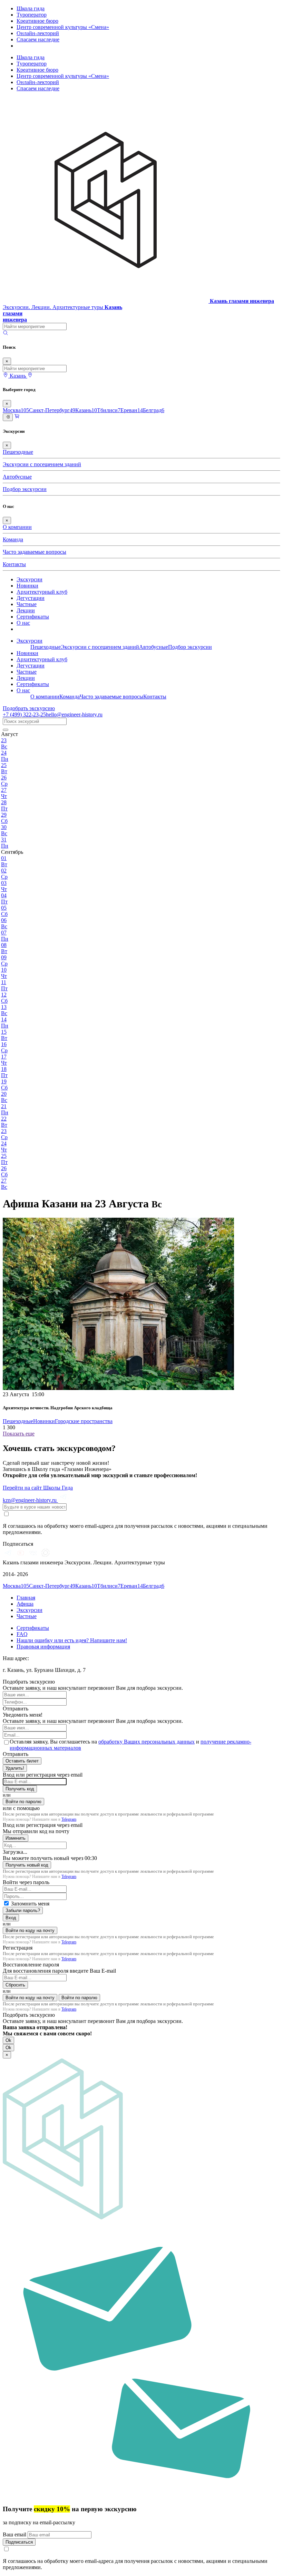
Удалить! (15, 1768)
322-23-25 (24, 714)
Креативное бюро (37, 21)
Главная (26, 1598)
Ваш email (15, 2534)
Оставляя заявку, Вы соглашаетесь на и (130, 1745)
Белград (154, 410)
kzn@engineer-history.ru (30, 1500)
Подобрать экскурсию (29, 708)
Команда (13, 539)
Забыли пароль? (23, 1910)
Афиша (25, 1604)
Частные (27, 604)
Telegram (69, 1819)
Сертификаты (33, 617)
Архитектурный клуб (42, 592)
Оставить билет (22, 1761)
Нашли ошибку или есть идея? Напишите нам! (72, 1640)
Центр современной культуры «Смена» (63, 27)
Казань (86, 410)
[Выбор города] (30, 376)
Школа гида (31, 8)
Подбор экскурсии (25, 489)
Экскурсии (30, 579)
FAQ (22, 1634)
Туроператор (32, 15)
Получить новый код (27, 1865)
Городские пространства (84, 1421)
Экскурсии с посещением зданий (42, 464)
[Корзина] (17, 417)
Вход (11, 1918)
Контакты (14, 564)
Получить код (20, 1789)
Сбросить (15, 1985)
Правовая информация (43, 1647)
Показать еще (19, 1434)
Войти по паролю (23, 1802)
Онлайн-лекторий (38, 33)
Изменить (16, 1838)
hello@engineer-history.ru (74, 714)
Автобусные (17, 477)
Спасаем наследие (38, 39)
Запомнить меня (30, 1904)
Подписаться (19, 2542)
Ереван (132, 410)
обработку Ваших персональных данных (147, 1742)
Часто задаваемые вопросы (35, 552)
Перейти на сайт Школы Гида (38, 1488)
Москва (16, 410)
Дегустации (31, 598)
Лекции (26, 610)
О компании (17, 527)
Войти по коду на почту (30, 1930)
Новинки (27, 586)
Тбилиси (109, 410)
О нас (23, 623)
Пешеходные (18, 452)
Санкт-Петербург (52, 410)
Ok (8, 2040)
